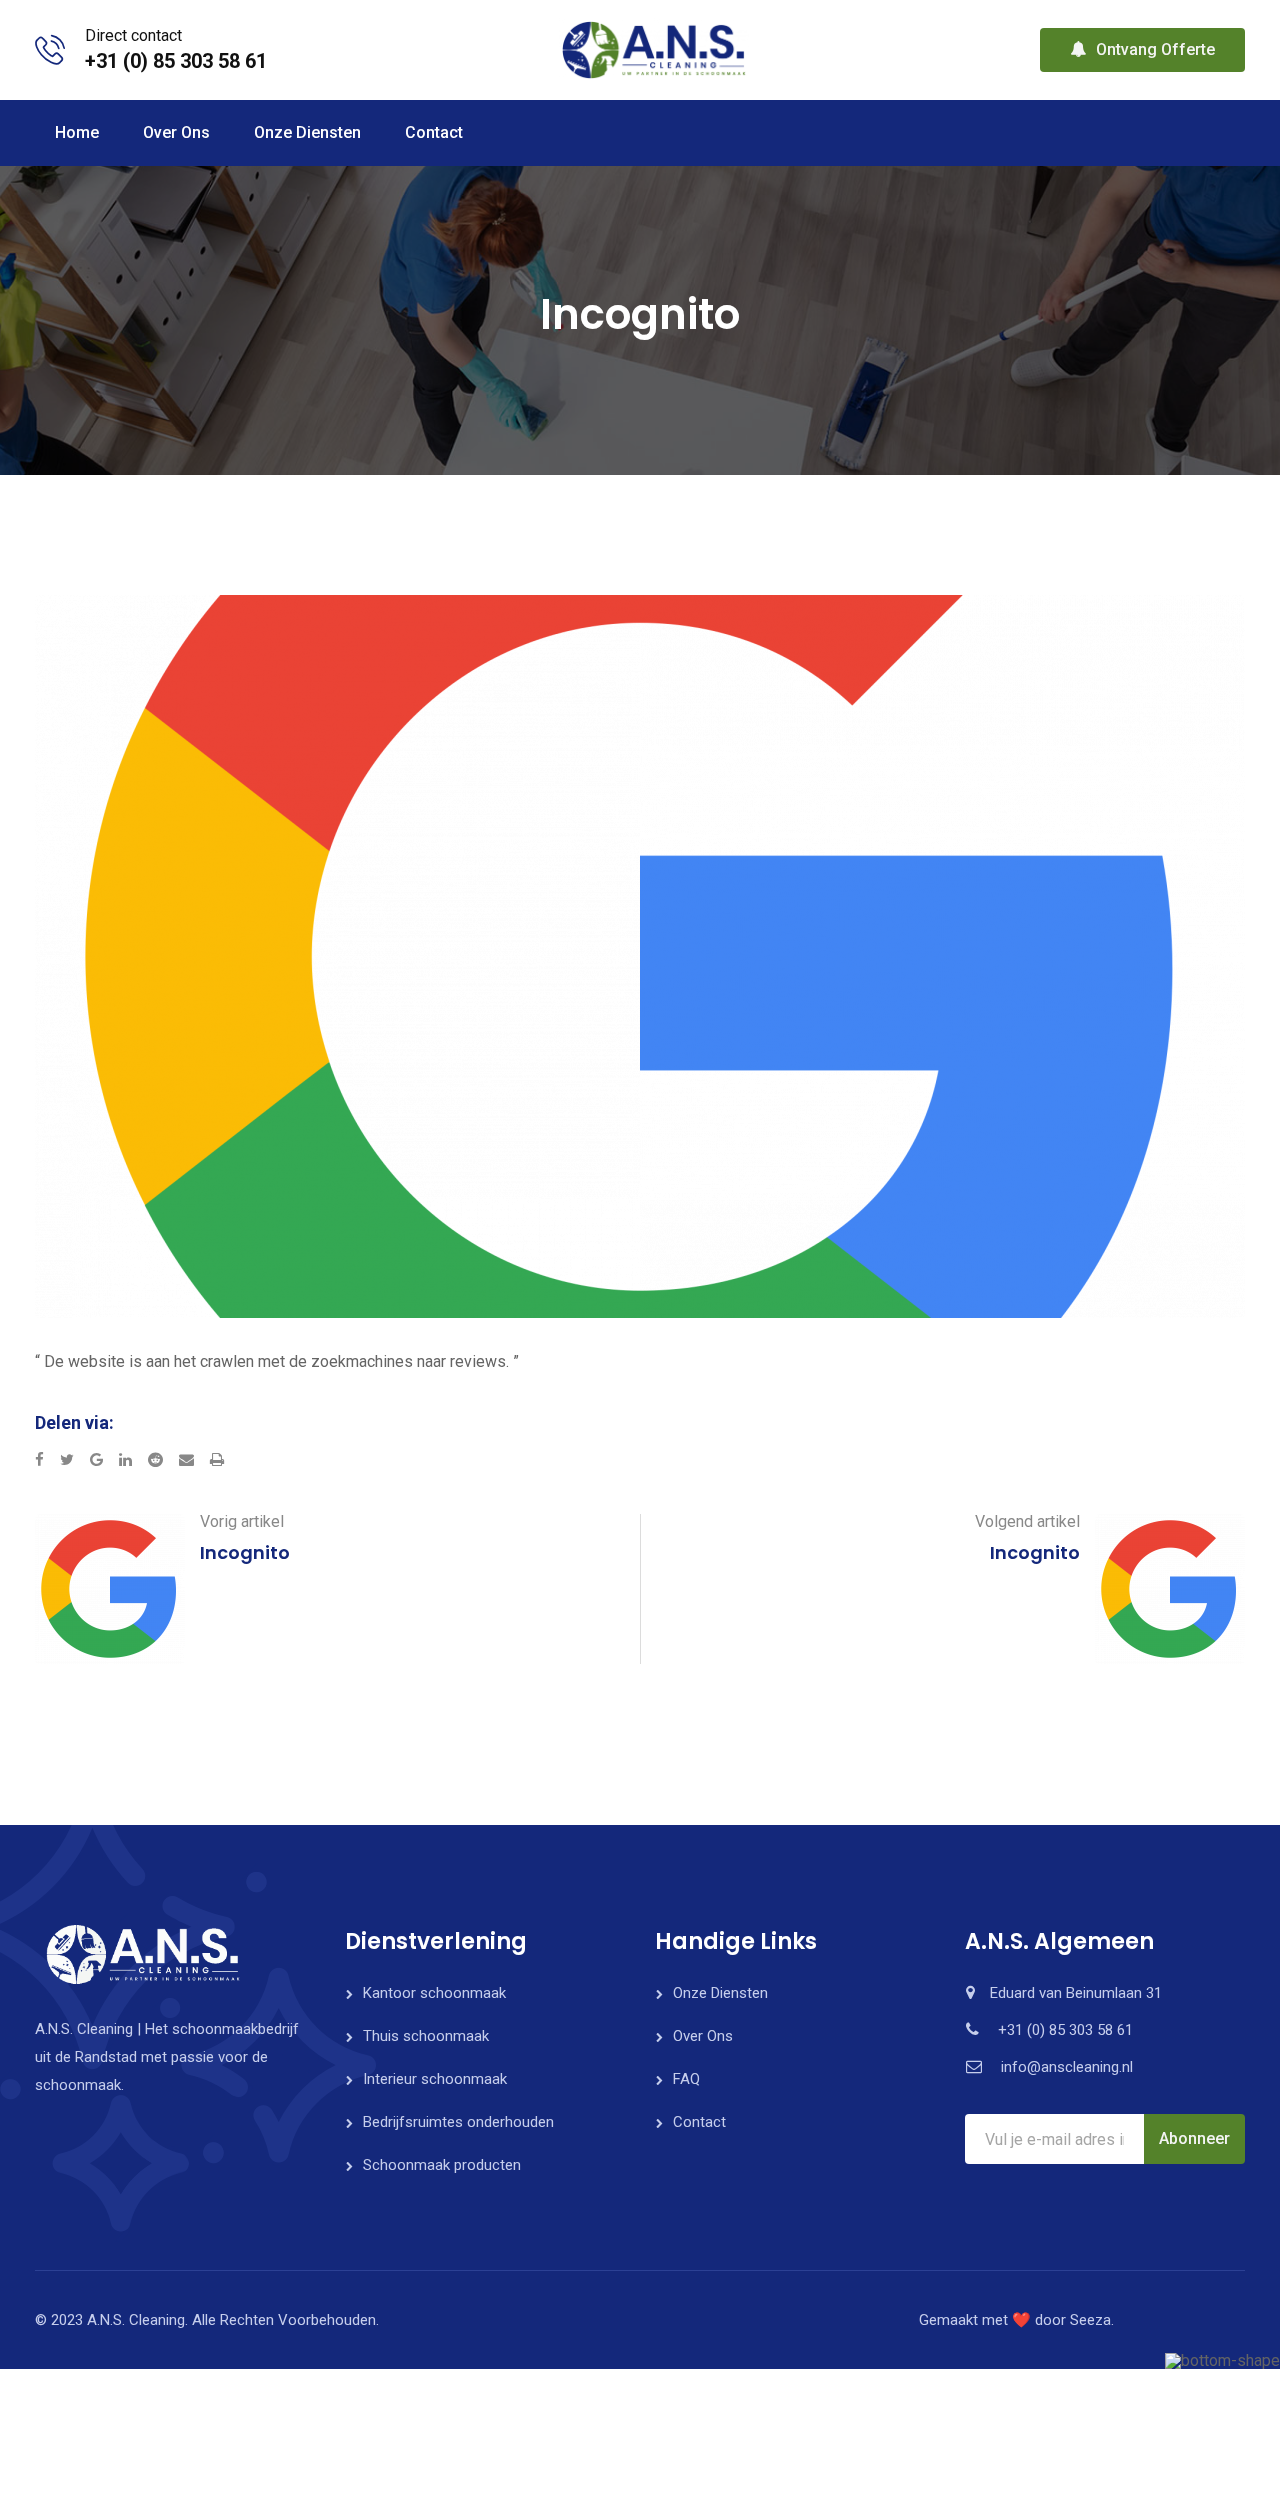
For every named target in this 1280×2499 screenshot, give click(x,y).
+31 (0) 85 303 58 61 (176, 61)
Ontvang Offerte (1155, 49)
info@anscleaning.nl (1067, 2067)
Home (77, 132)
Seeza (1090, 2320)
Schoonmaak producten (442, 2165)
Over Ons (176, 132)
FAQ (686, 2079)
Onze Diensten (307, 132)
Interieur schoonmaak (435, 2079)
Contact (434, 132)
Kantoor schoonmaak (434, 1993)
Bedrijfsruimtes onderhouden (458, 2122)
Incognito (245, 1552)
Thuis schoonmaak (426, 2036)
